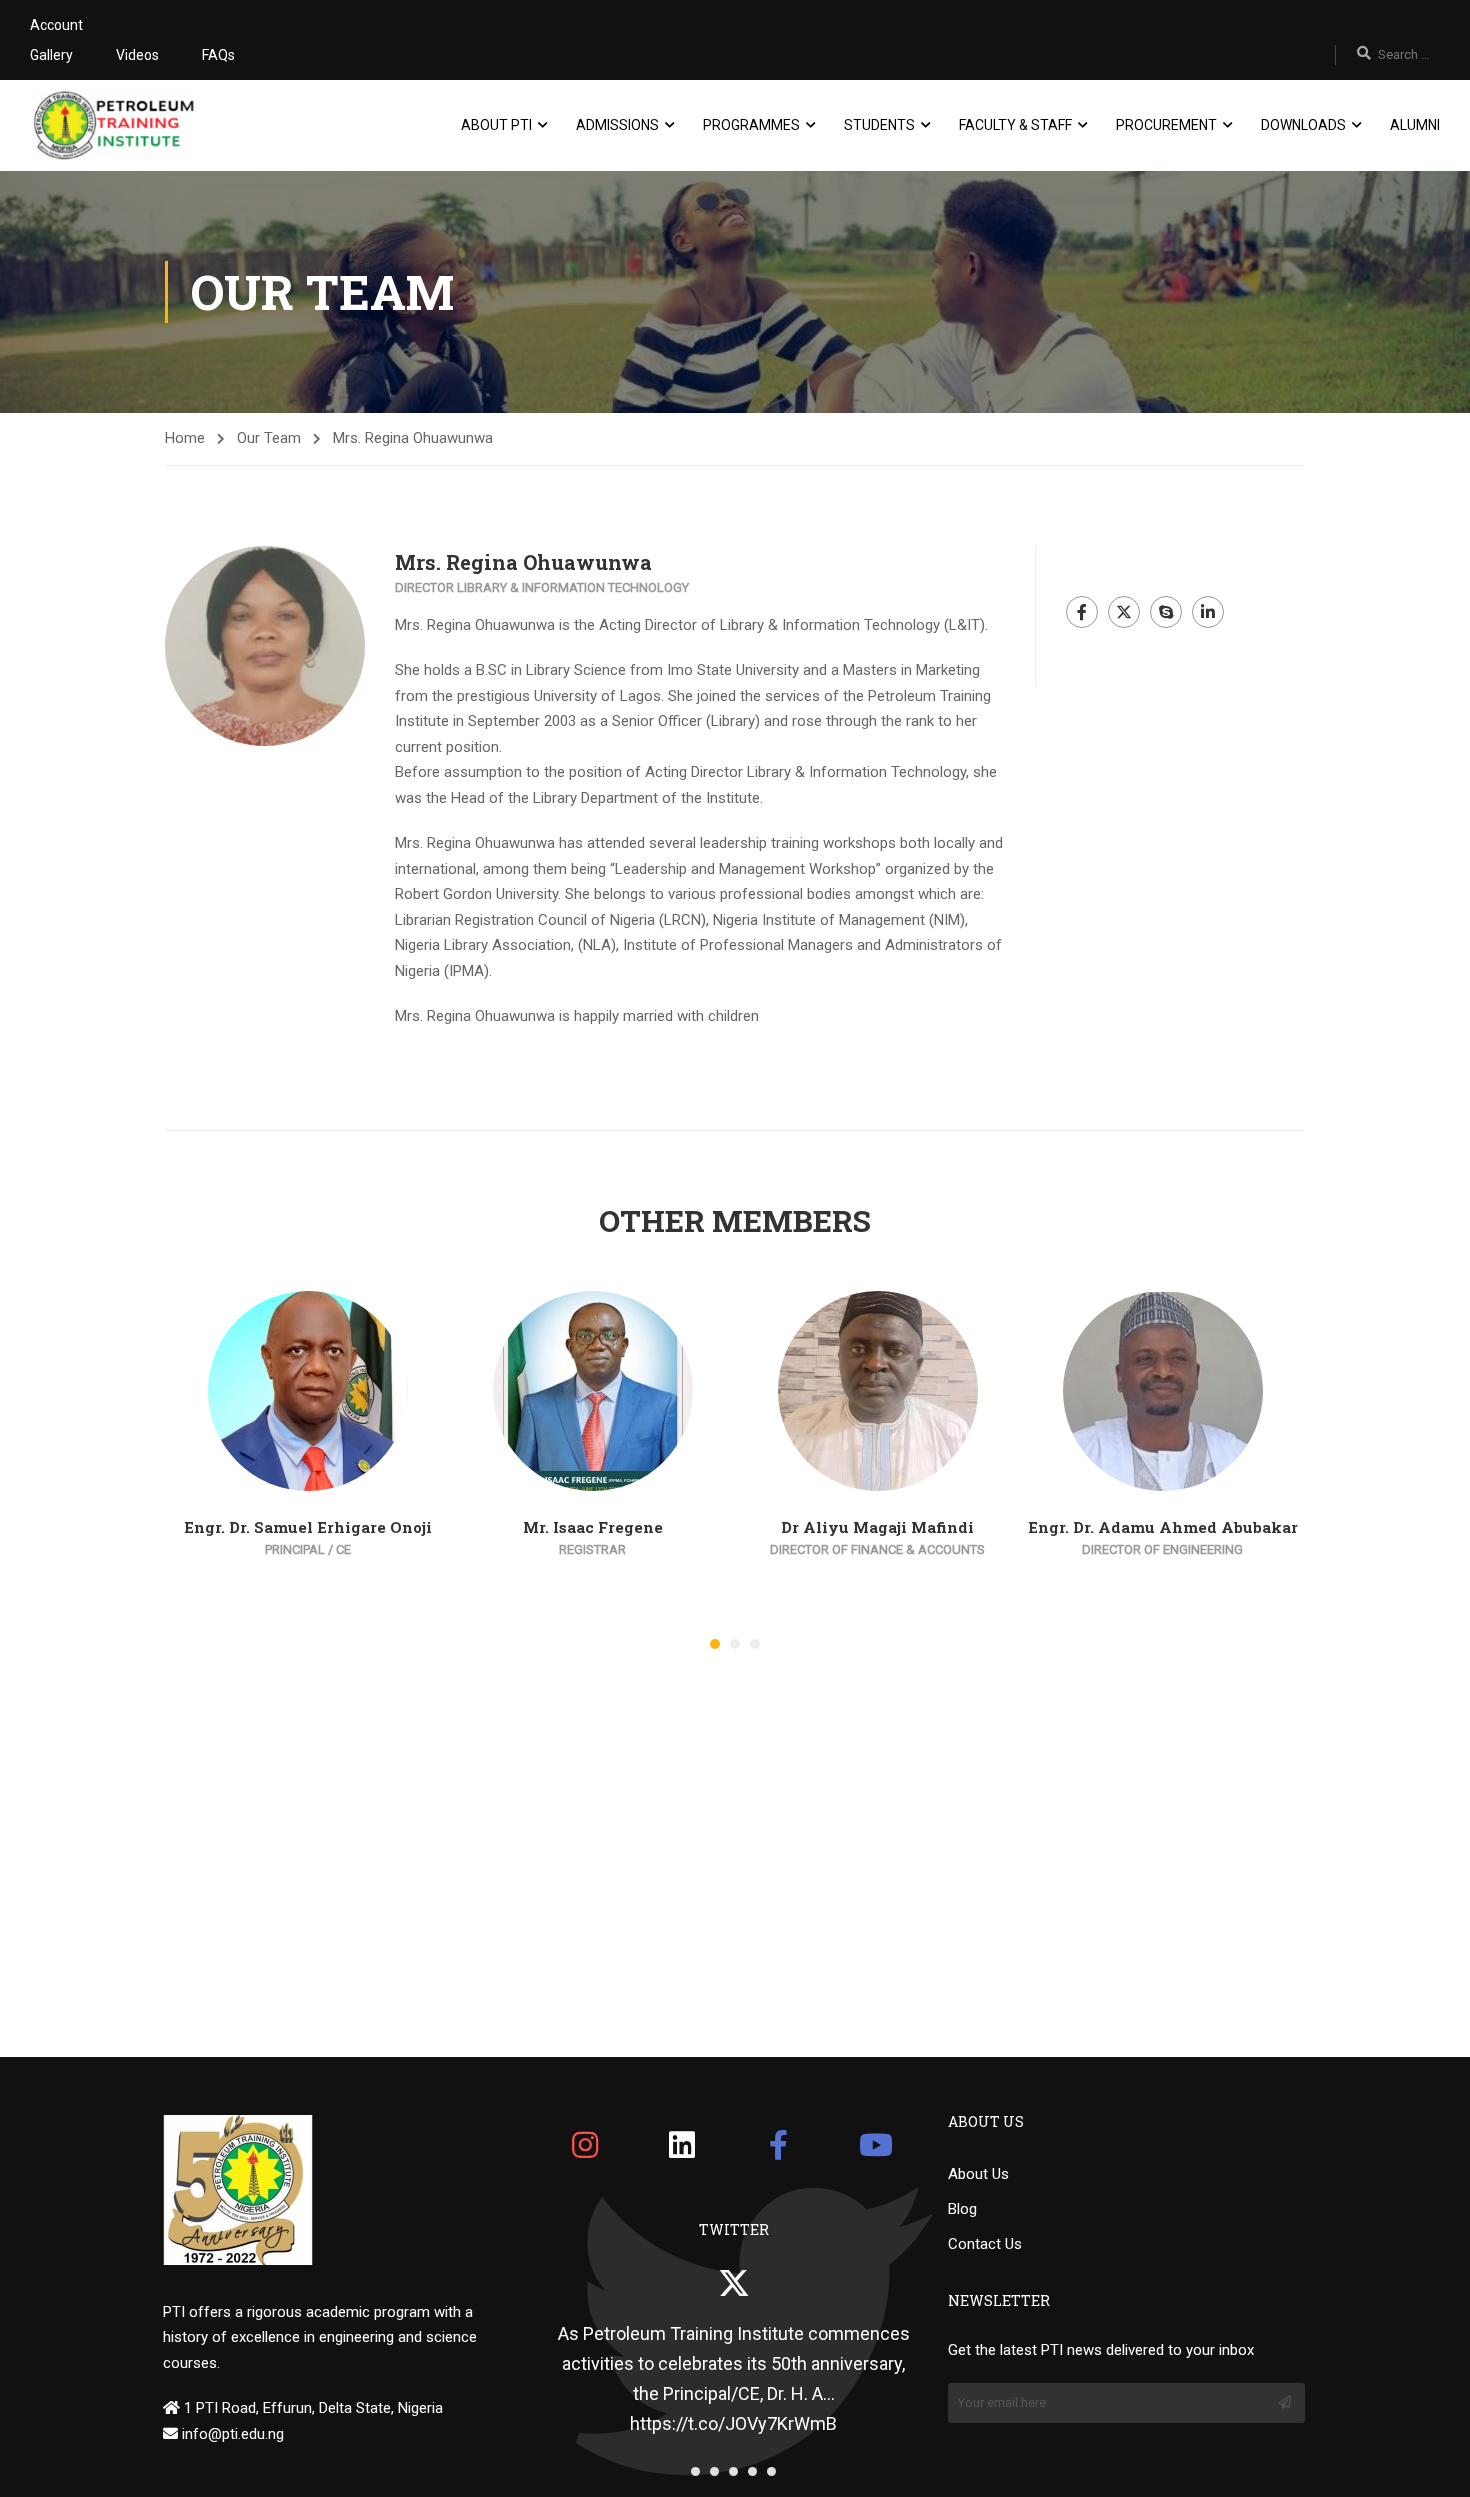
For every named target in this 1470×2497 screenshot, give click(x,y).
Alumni (1415, 125)
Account (56, 25)
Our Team (269, 438)
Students (879, 125)
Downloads (1303, 125)
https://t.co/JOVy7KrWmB (733, 2423)
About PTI (496, 125)
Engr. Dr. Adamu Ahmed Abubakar (1163, 1527)
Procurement (1166, 125)
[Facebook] (779, 2145)
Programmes (751, 125)
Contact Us (985, 2244)
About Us (978, 2174)
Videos (137, 55)
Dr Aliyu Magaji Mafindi (877, 1527)
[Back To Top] (1430, 2462)
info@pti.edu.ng (231, 2434)
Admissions (617, 125)
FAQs (218, 55)
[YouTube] (876, 2145)
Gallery (51, 55)
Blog (962, 2209)
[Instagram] (585, 2145)
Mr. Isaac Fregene (593, 1527)
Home (185, 438)
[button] (715, 1644)
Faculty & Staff (1015, 125)
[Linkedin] (682, 2145)
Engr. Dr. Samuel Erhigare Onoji (308, 1527)
